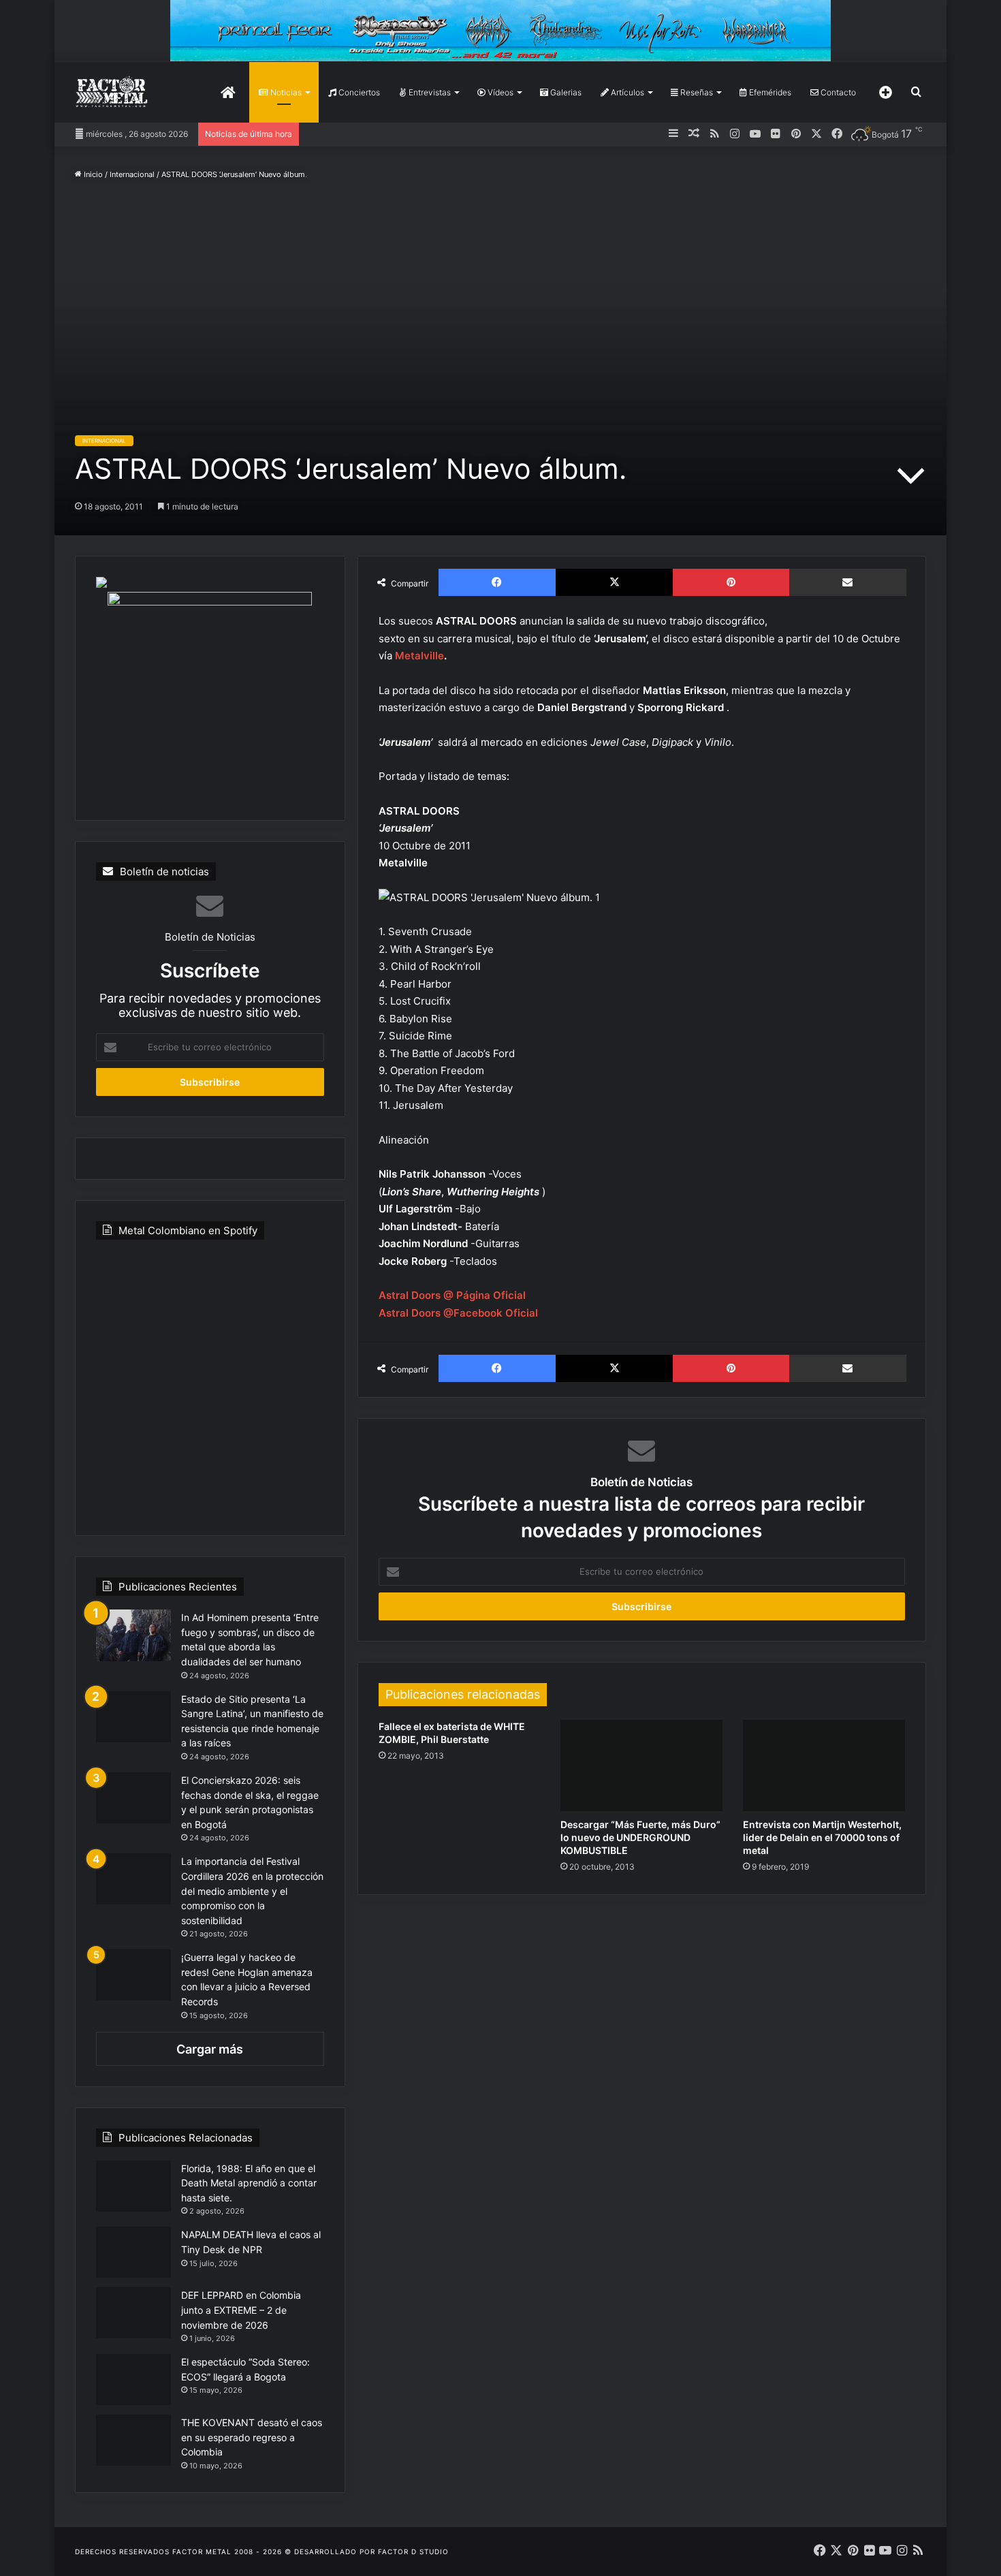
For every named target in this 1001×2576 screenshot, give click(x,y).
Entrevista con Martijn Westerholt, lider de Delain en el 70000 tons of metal (822, 1837)
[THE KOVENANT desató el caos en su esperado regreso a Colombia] (133, 2440)
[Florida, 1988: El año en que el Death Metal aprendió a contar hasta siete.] (133, 2186)
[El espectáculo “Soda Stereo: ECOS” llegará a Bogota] (133, 2379)
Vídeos (499, 92)
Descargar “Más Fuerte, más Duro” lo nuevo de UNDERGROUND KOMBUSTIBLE (640, 1837)
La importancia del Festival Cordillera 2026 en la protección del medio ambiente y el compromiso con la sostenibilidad (252, 1890)
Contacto (837, 92)
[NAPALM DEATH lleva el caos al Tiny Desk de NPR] (133, 2252)
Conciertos (358, 92)
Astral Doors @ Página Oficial (452, 1295)
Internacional (132, 174)
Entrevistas (429, 92)
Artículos (626, 92)
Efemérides (769, 92)
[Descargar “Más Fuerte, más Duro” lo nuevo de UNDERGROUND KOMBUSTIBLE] (641, 1765)
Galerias (565, 92)
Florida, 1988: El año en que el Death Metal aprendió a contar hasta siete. (249, 2183)
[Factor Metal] (112, 92)
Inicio (92, 174)
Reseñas (696, 92)
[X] (614, 582)
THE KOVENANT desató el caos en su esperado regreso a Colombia (252, 2437)
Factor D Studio (413, 2551)
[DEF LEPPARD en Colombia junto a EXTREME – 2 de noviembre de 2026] (133, 2313)
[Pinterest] (731, 582)
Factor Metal (202, 2551)
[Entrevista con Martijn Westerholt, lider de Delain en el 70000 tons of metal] (824, 1765)
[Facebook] (497, 582)
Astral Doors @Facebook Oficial (460, 1313)
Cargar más (210, 2049)
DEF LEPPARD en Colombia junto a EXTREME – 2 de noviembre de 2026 (241, 2310)
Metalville (419, 656)
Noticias (285, 92)
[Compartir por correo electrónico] (848, 582)
